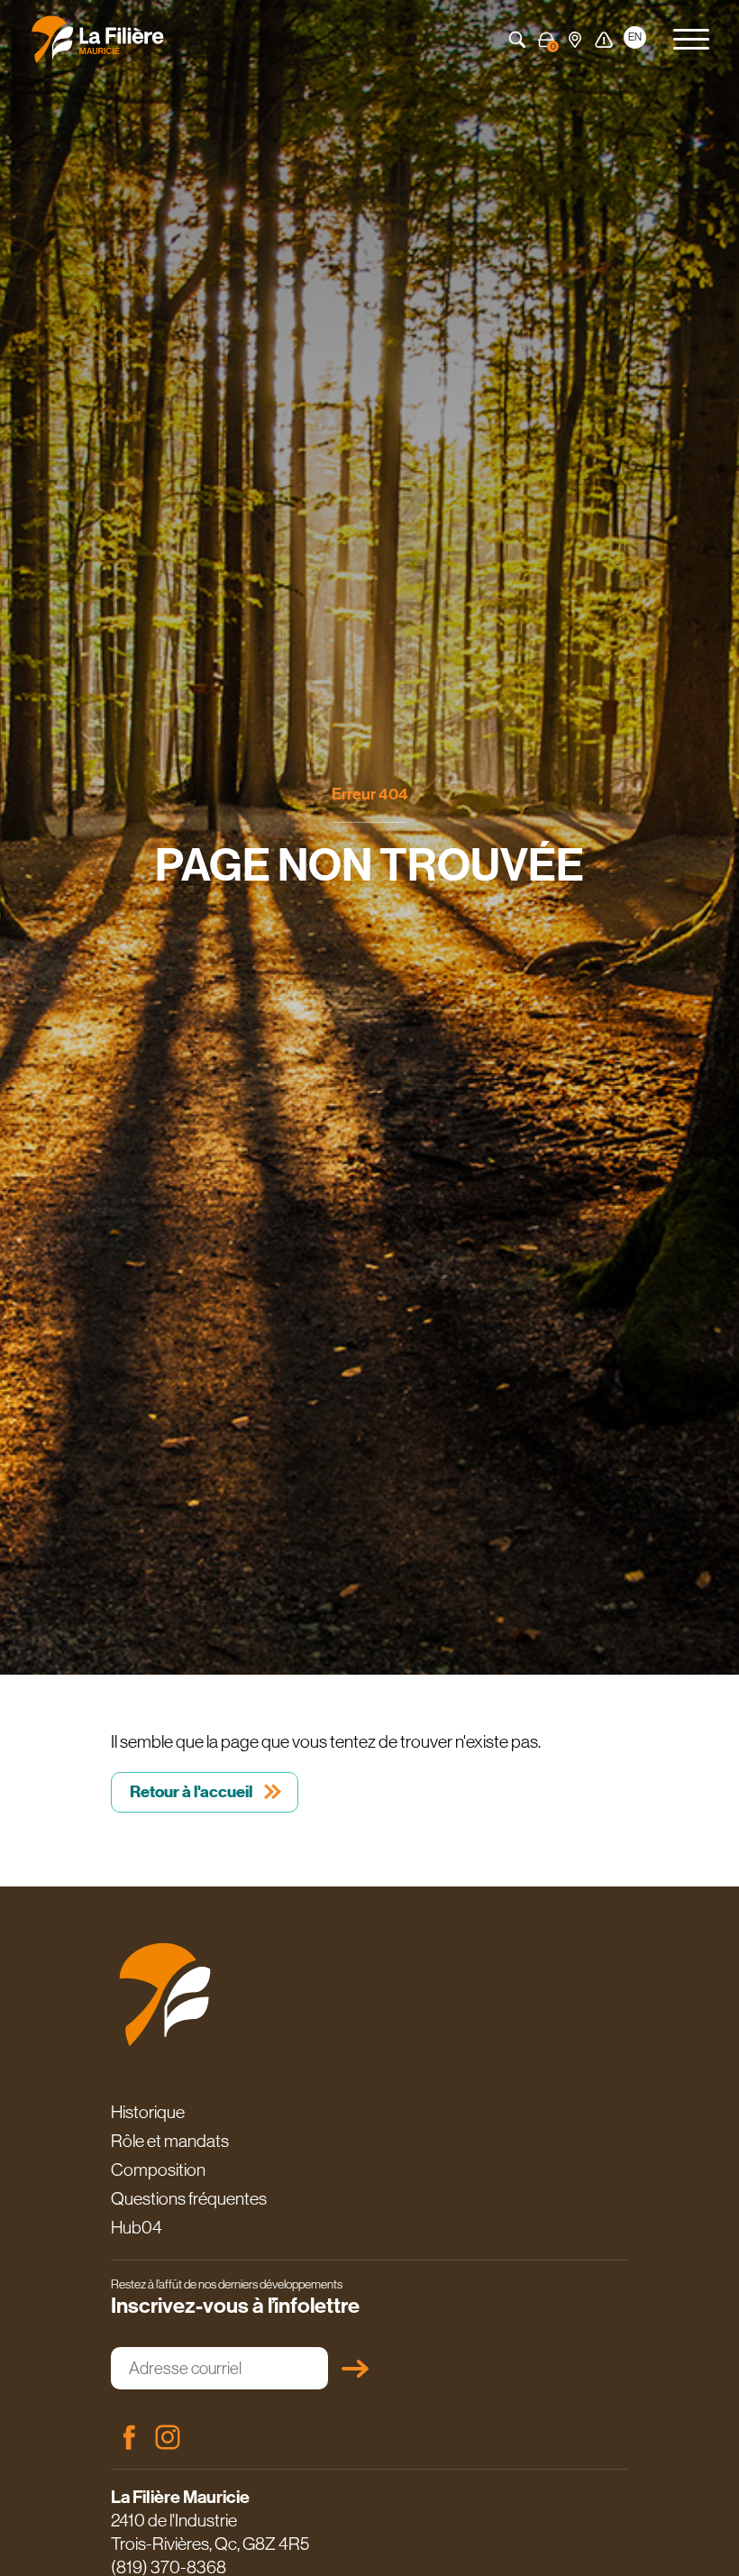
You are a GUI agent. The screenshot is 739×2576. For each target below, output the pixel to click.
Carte (575, 40)
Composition (158, 2170)
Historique (148, 2112)
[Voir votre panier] (546, 40)
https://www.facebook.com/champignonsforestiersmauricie (129, 2437)
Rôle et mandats (170, 2141)
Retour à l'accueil (191, 1792)
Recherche (517, 40)
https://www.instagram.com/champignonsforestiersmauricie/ (168, 2437)
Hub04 (137, 2227)
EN (635, 37)
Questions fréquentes (189, 2198)
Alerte (604, 40)
